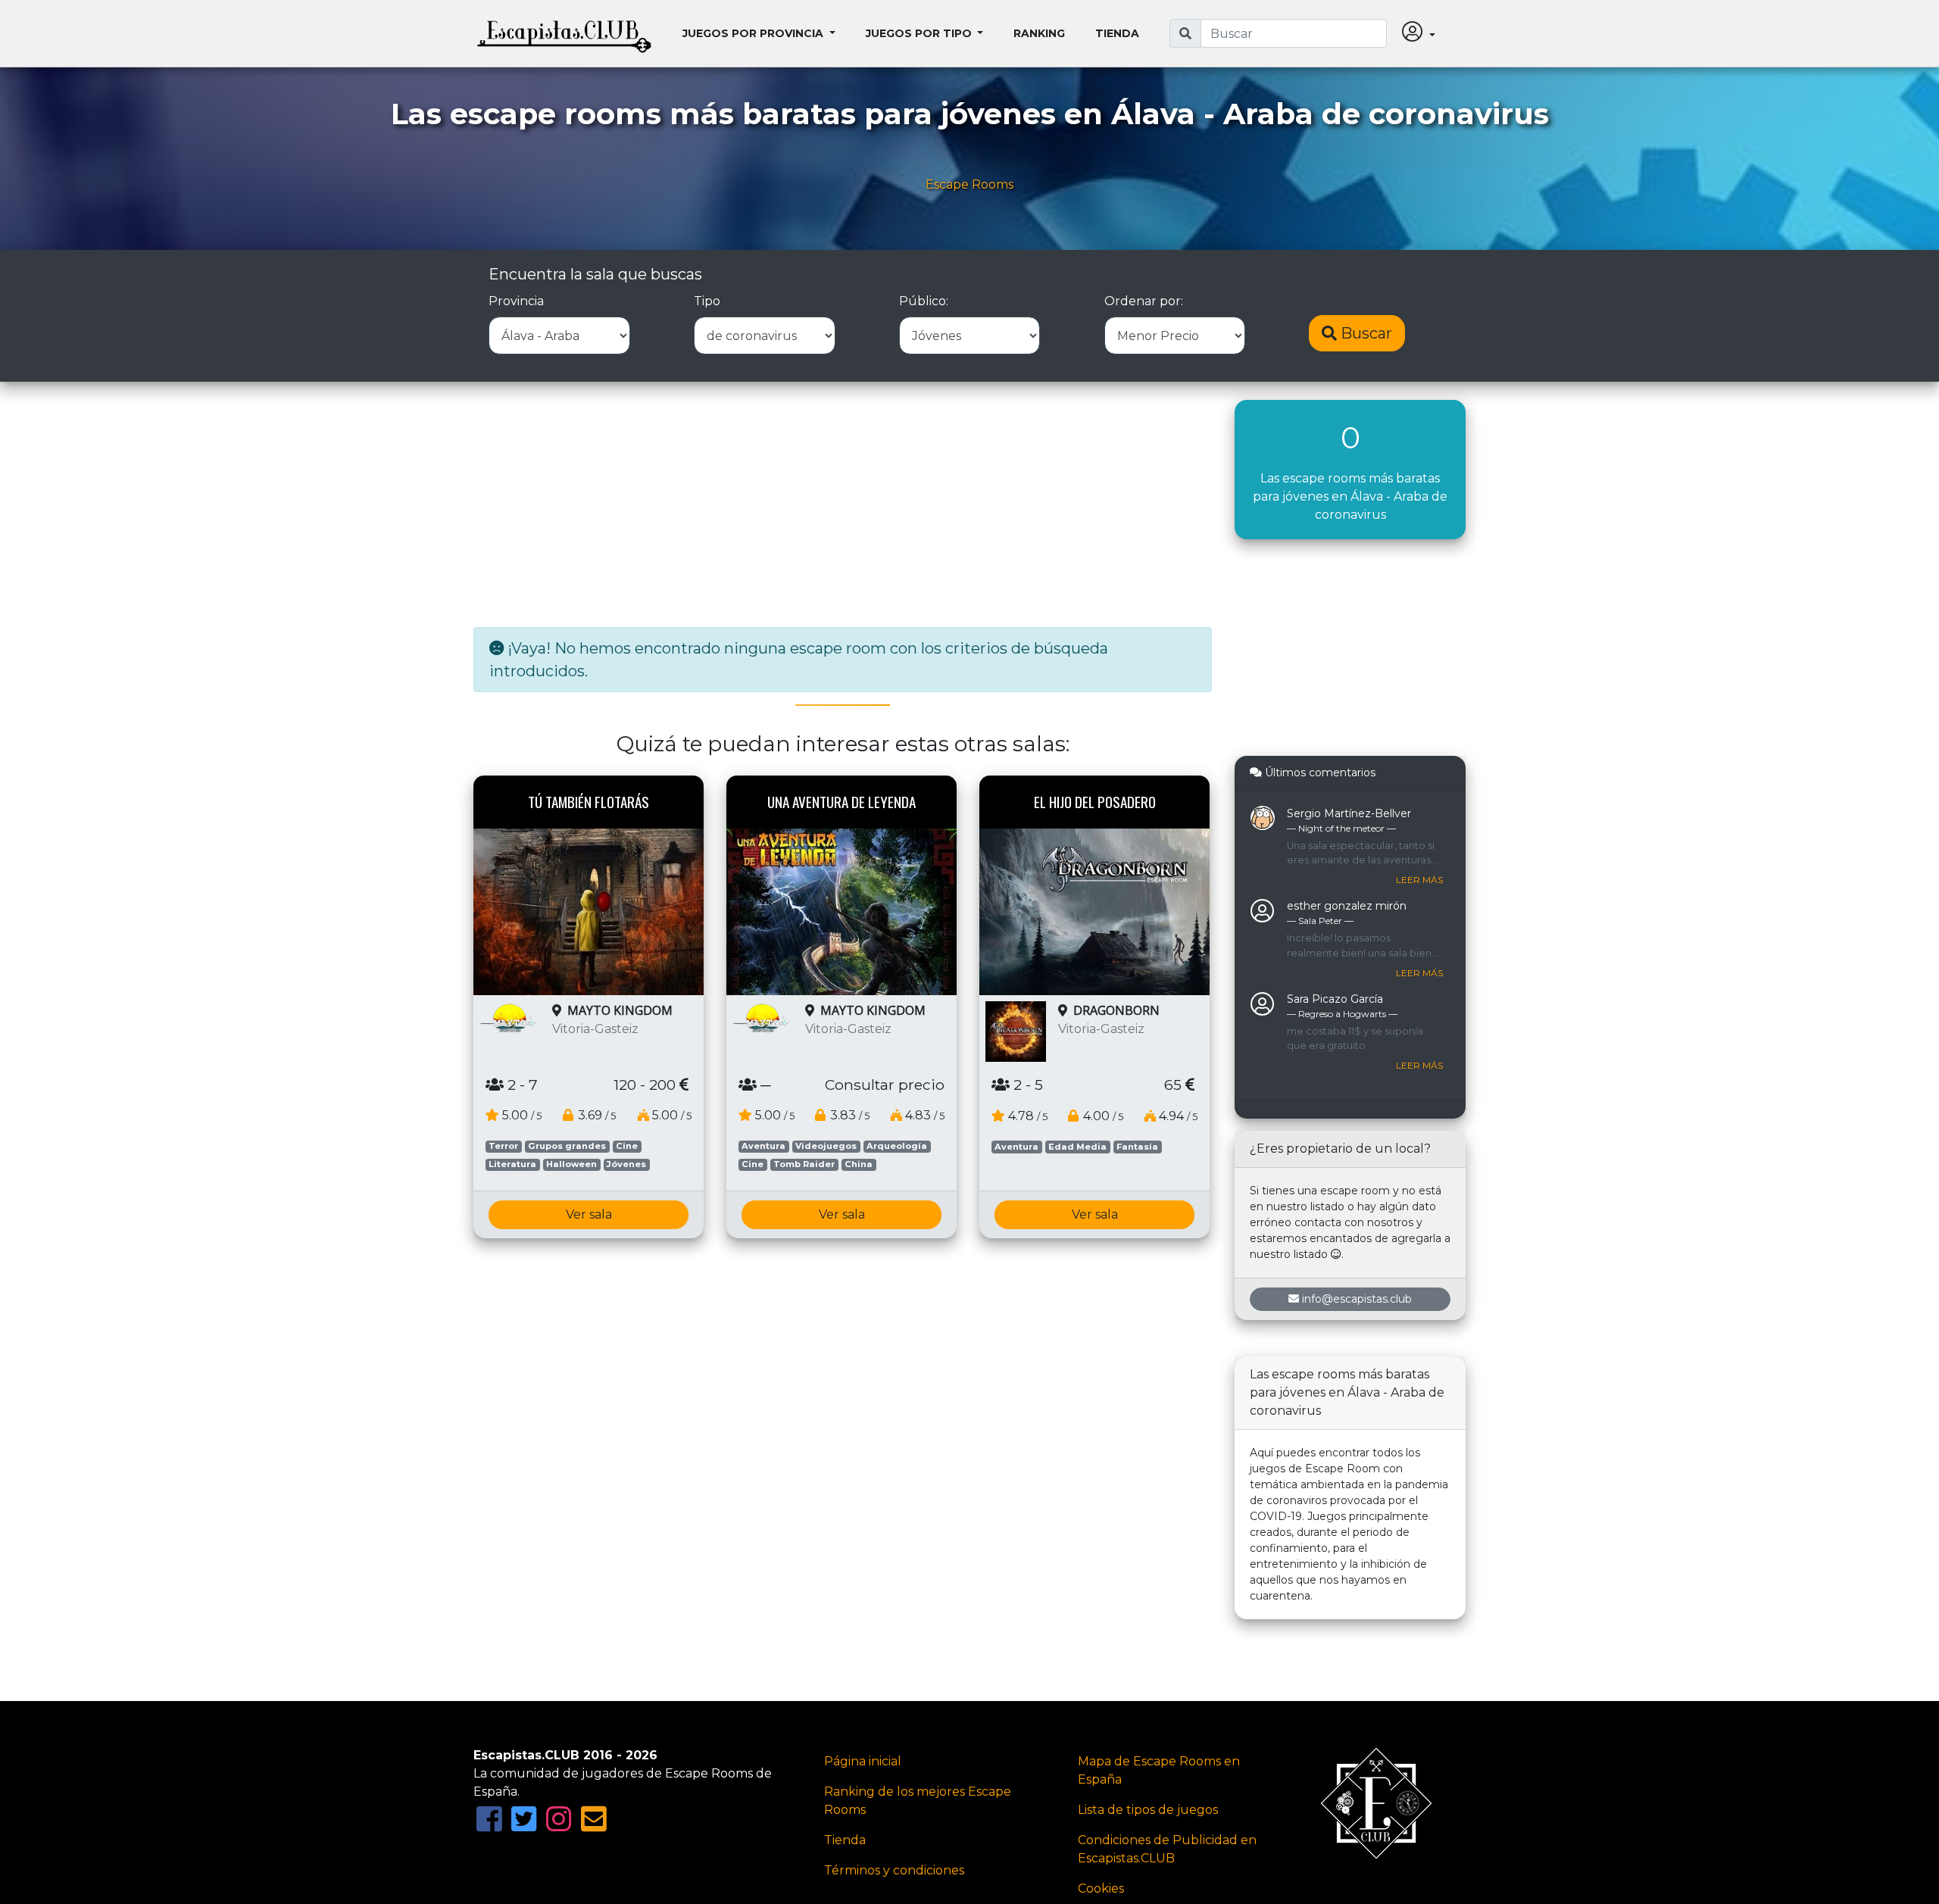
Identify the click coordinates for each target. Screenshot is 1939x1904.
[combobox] (1294, 33)
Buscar (1364, 333)
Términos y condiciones (894, 1870)
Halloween (571, 1164)
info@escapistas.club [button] (1357, 1299)
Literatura (512, 1164)
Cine (627, 1146)
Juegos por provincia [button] (754, 33)
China (859, 1164)
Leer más (1419, 880)
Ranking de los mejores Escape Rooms (918, 1801)
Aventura (763, 1146)
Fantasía (1137, 1147)
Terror (503, 1146)
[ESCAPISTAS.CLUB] (564, 33)
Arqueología (897, 1146)
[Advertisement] (843, 506)
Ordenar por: (1144, 301)
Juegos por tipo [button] (920, 33)
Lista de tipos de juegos (1148, 1810)
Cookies (1101, 1888)
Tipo (707, 301)
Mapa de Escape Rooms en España (1159, 1770)
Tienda (1117, 33)
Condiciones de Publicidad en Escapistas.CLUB (1167, 1849)
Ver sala (589, 1214)
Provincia (516, 301)
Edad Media (1077, 1147)
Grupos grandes (567, 1146)
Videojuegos (826, 1146)
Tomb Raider (804, 1164)
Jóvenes (626, 1164)
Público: (924, 301)
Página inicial (863, 1761)
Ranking (1039, 33)
